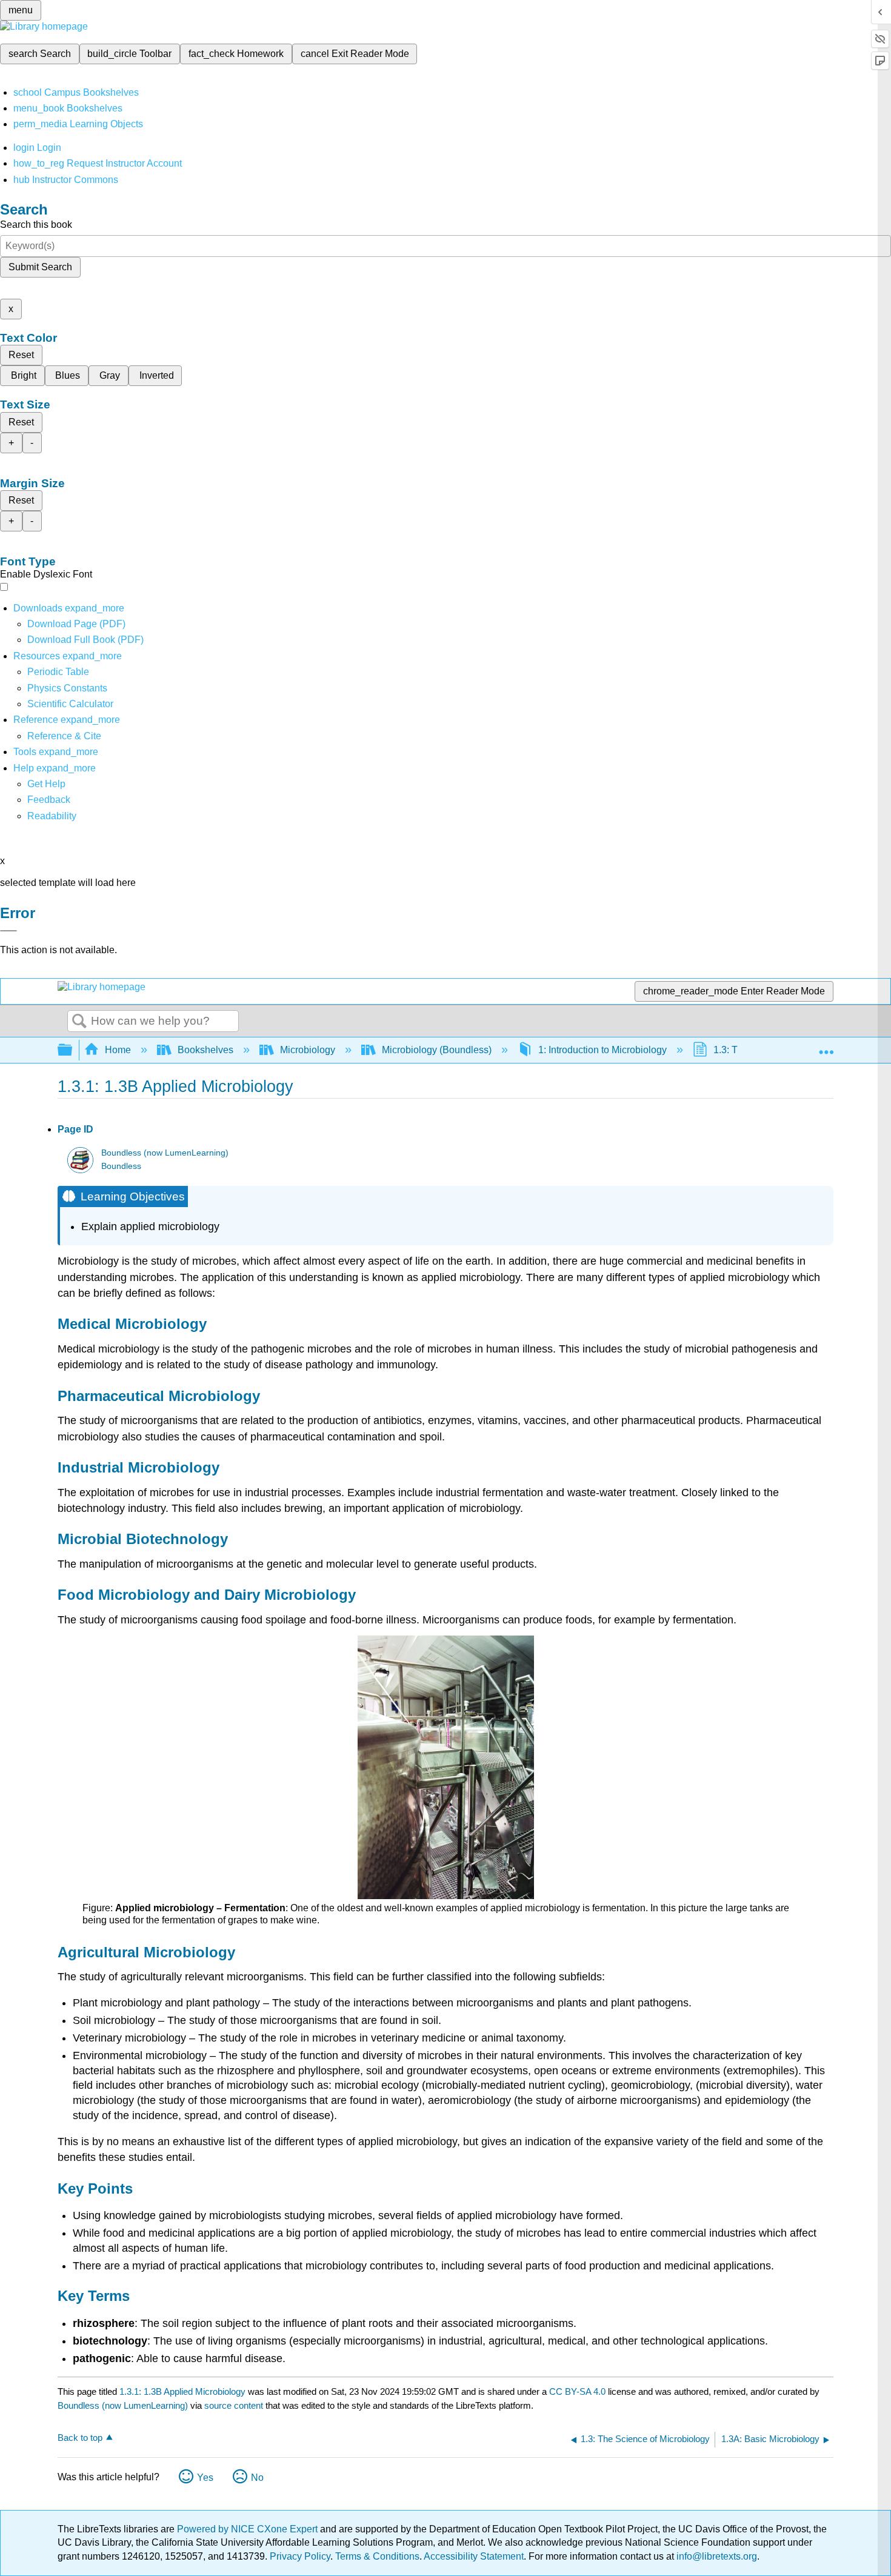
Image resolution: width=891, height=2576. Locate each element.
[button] (49, 800)
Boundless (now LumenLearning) (165, 1153)
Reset (21, 355)
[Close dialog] (8, 931)
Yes (205, 2478)
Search (79, 1022)
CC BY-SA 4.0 (577, 2391)
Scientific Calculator (70, 704)
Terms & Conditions (377, 2556)
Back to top (80, 2438)
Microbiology (308, 1050)
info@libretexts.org (716, 2556)
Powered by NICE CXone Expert (249, 2529)
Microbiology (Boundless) (437, 1050)
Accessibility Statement (474, 2556)
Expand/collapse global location (826, 1047)
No (257, 2478)
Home (118, 1050)
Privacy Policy (300, 2556)
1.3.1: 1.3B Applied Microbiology (182, 2391)
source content (234, 2405)
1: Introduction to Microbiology (602, 1050)
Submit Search (40, 267)
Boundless (121, 1166)
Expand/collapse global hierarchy (73, 1050)
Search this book (36, 225)
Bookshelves (205, 1050)
